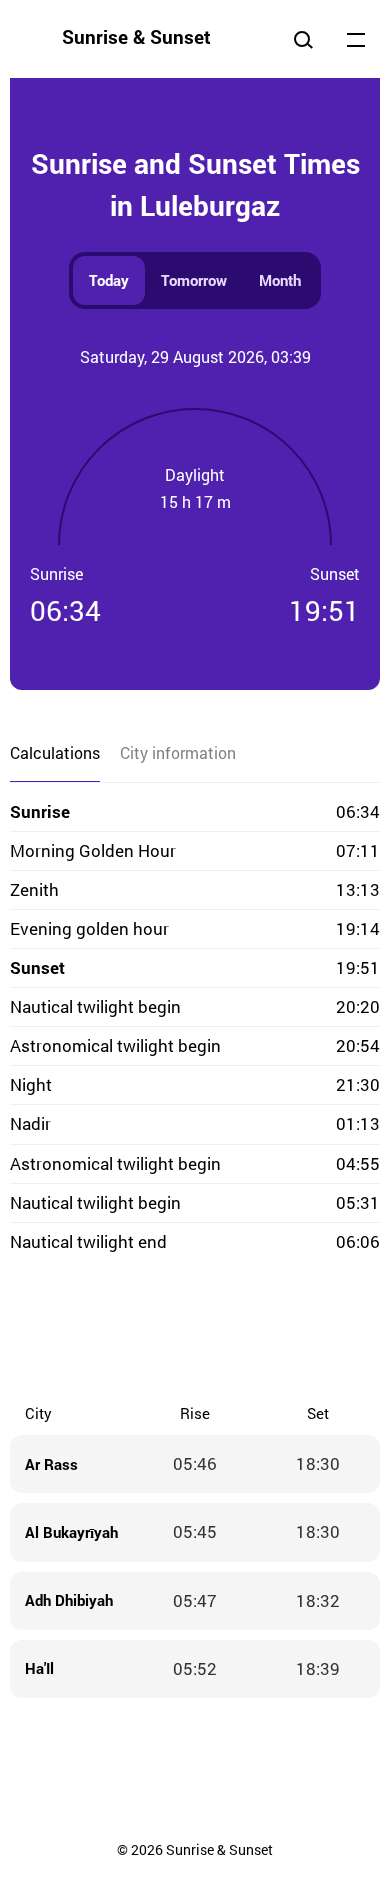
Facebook (75, 1331)
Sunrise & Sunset (136, 36)
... (356, 39)
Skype (155, 1331)
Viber (195, 1331)
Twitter (115, 1331)
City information (178, 752)
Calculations (55, 752)
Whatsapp (275, 1331)
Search (303, 39)
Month (280, 280)
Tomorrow (194, 280)
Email (315, 1331)
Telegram (235, 1331)
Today (109, 280)
